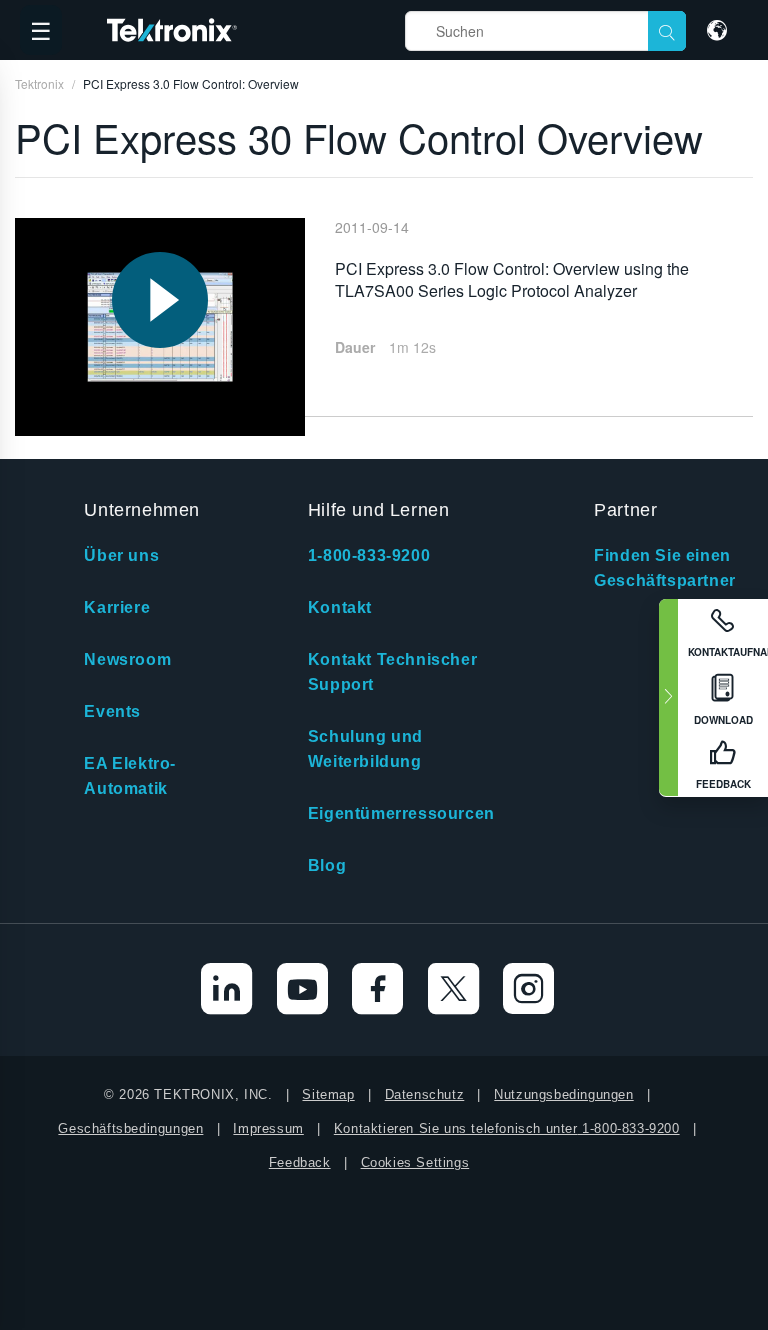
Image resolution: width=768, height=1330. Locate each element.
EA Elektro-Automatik (130, 776)
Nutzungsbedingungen (563, 1094)
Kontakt (340, 607)
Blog (327, 865)
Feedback (300, 1162)
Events (112, 711)
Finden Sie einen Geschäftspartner (665, 568)
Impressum (268, 1128)
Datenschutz (425, 1094)
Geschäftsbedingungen (130, 1128)
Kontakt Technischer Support (392, 672)
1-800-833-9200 (369, 555)
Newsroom (127, 659)
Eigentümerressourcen (401, 813)
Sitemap (328, 1094)
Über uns (121, 555)
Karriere (117, 607)
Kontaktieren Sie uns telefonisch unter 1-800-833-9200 (507, 1128)
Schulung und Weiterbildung (365, 749)
